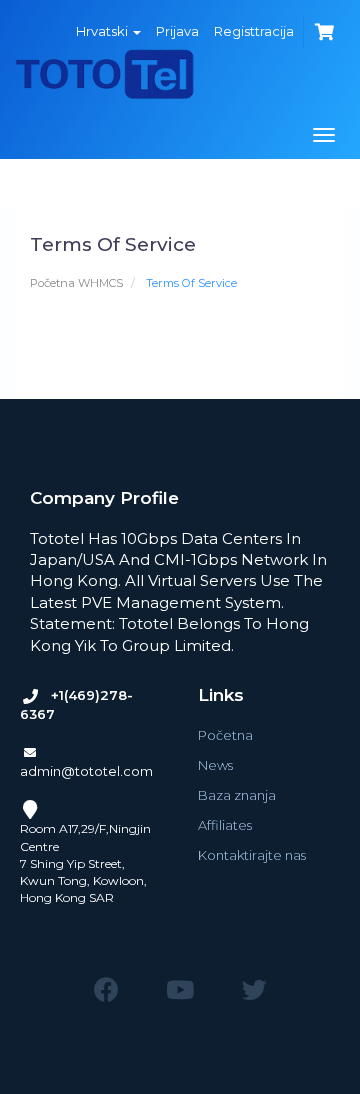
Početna (225, 735)
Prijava (177, 31)
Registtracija (254, 31)
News (215, 765)
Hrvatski (103, 31)
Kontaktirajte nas (252, 855)
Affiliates (225, 825)
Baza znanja (237, 795)
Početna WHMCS (76, 283)
